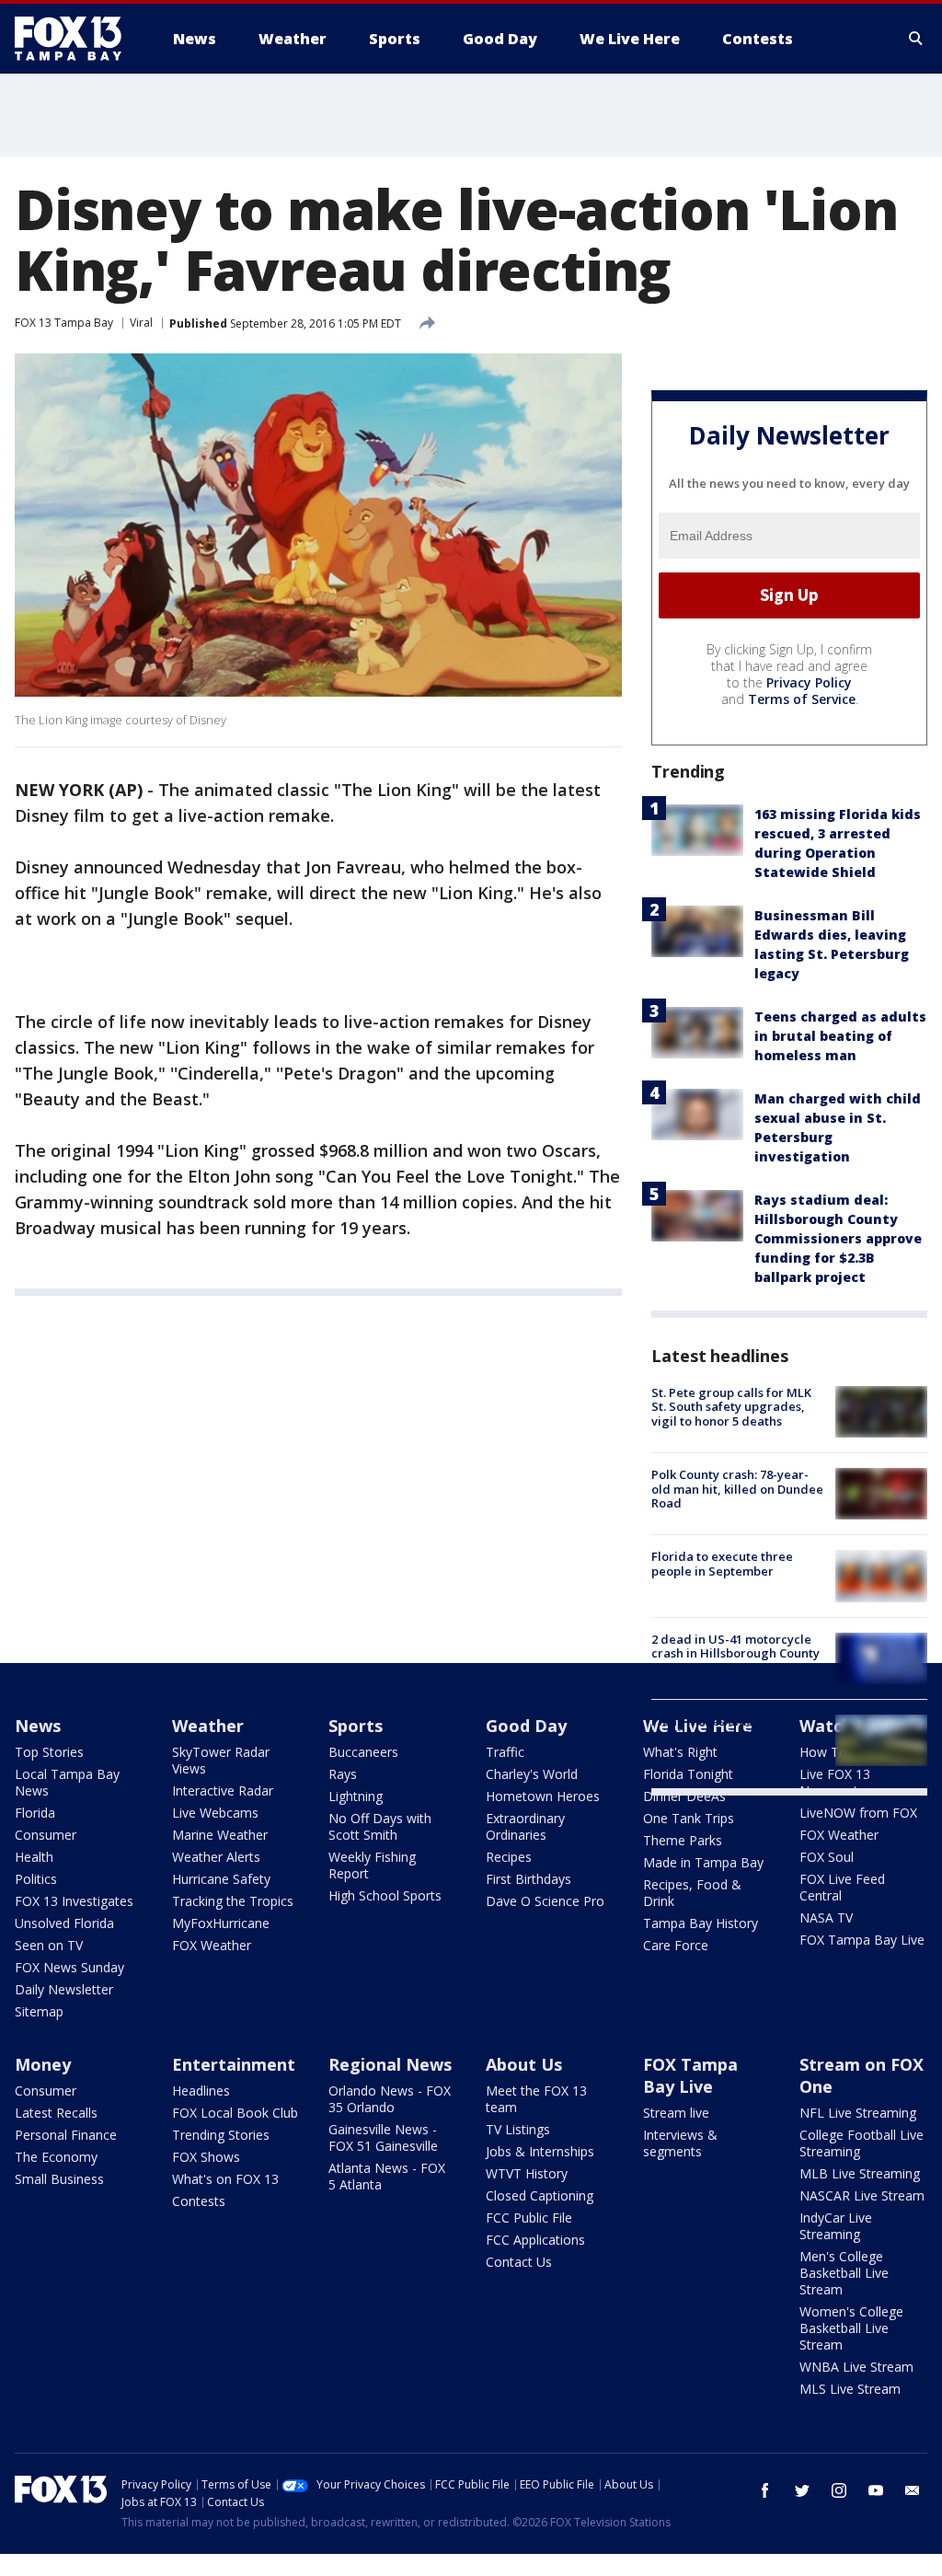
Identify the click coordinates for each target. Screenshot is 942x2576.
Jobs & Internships (540, 2151)
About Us (524, 2064)
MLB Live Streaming (860, 2173)
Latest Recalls (56, 2113)
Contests (199, 2201)
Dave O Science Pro (545, 1901)
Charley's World (532, 1774)
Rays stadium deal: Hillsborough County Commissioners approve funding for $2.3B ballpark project (838, 1238)
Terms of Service (802, 699)
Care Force (676, 1945)
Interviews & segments (680, 2143)
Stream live (676, 2113)
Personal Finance (66, 2135)
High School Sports (385, 1895)
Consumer (46, 1835)
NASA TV (826, 1918)
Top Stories (49, 1752)
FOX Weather (212, 1945)
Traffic (505, 1752)
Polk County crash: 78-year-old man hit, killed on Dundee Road (737, 1489)
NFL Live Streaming (858, 2113)
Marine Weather (220, 1835)
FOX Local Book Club (235, 2113)
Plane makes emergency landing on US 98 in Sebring (732, 1728)
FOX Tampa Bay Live (862, 1940)
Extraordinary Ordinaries (525, 1826)
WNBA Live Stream (856, 2367)
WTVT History (527, 2173)
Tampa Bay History (701, 1923)
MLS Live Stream (850, 2389)
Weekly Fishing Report (372, 1865)
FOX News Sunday (69, 1967)
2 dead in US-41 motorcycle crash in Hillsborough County (735, 1646)
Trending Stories (221, 2135)
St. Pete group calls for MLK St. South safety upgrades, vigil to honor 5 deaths (731, 1407)
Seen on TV (49, 1945)
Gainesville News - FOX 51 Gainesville (383, 2137)
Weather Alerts (216, 1857)
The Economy (56, 2157)
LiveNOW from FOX (858, 1813)
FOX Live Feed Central (842, 1887)
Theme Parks (683, 1840)
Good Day (526, 1726)
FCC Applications (535, 2240)
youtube (876, 2490)
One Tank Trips (689, 1818)
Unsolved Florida (64, 1923)
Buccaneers (363, 1752)
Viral (141, 323)
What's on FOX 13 (225, 2179)
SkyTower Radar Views (221, 1760)
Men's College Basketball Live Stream (844, 2273)
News (38, 1726)
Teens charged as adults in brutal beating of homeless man (840, 1036)
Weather (208, 1726)
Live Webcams (215, 1813)
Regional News (390, 2064)
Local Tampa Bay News (67, 1782)
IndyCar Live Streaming (836, 2226)
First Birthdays (528, 1879)
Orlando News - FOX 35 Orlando (390, 2099)
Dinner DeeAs (684, 1796)
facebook (765, 2490)
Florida (35, 1813)
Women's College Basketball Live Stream (851, 2328)
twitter (802, 2490)
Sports (356, 1726)
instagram (839, 2490)
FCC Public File (529, 2218)
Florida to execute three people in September (722, 1564)
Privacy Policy (809, 682)
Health (34, 1857)
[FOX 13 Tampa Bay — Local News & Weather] (75, 39)
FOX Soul (827, 1857)
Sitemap (39, 2011)
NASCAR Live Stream (862, 2195)
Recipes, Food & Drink (692, 1893)
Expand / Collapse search (916, 39)
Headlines (201, 2091)
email (913, 2490)
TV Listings (518, 2129)
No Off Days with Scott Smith (380, 1826)
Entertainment (234, 2064)
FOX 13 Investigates (74, 1901)
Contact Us (519, 2262)
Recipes (509, 1857)
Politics (36, 1879)
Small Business (59, 2179)
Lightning (356, 1796)
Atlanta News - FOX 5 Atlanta (387, 2176)
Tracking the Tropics (233, 1901)
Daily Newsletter (64, 1989)
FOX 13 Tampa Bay (64, 323)
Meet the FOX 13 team (536, 2099)
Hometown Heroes (543, 1796)
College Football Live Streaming (862, 2143)
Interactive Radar (223, 1790)
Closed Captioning (540, 2195)
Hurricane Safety (221, 1879)
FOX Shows (206, 2157)
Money (43, 2064)
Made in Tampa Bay (703, 1862)
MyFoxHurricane (221, 1923)
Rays (343, 1774)
